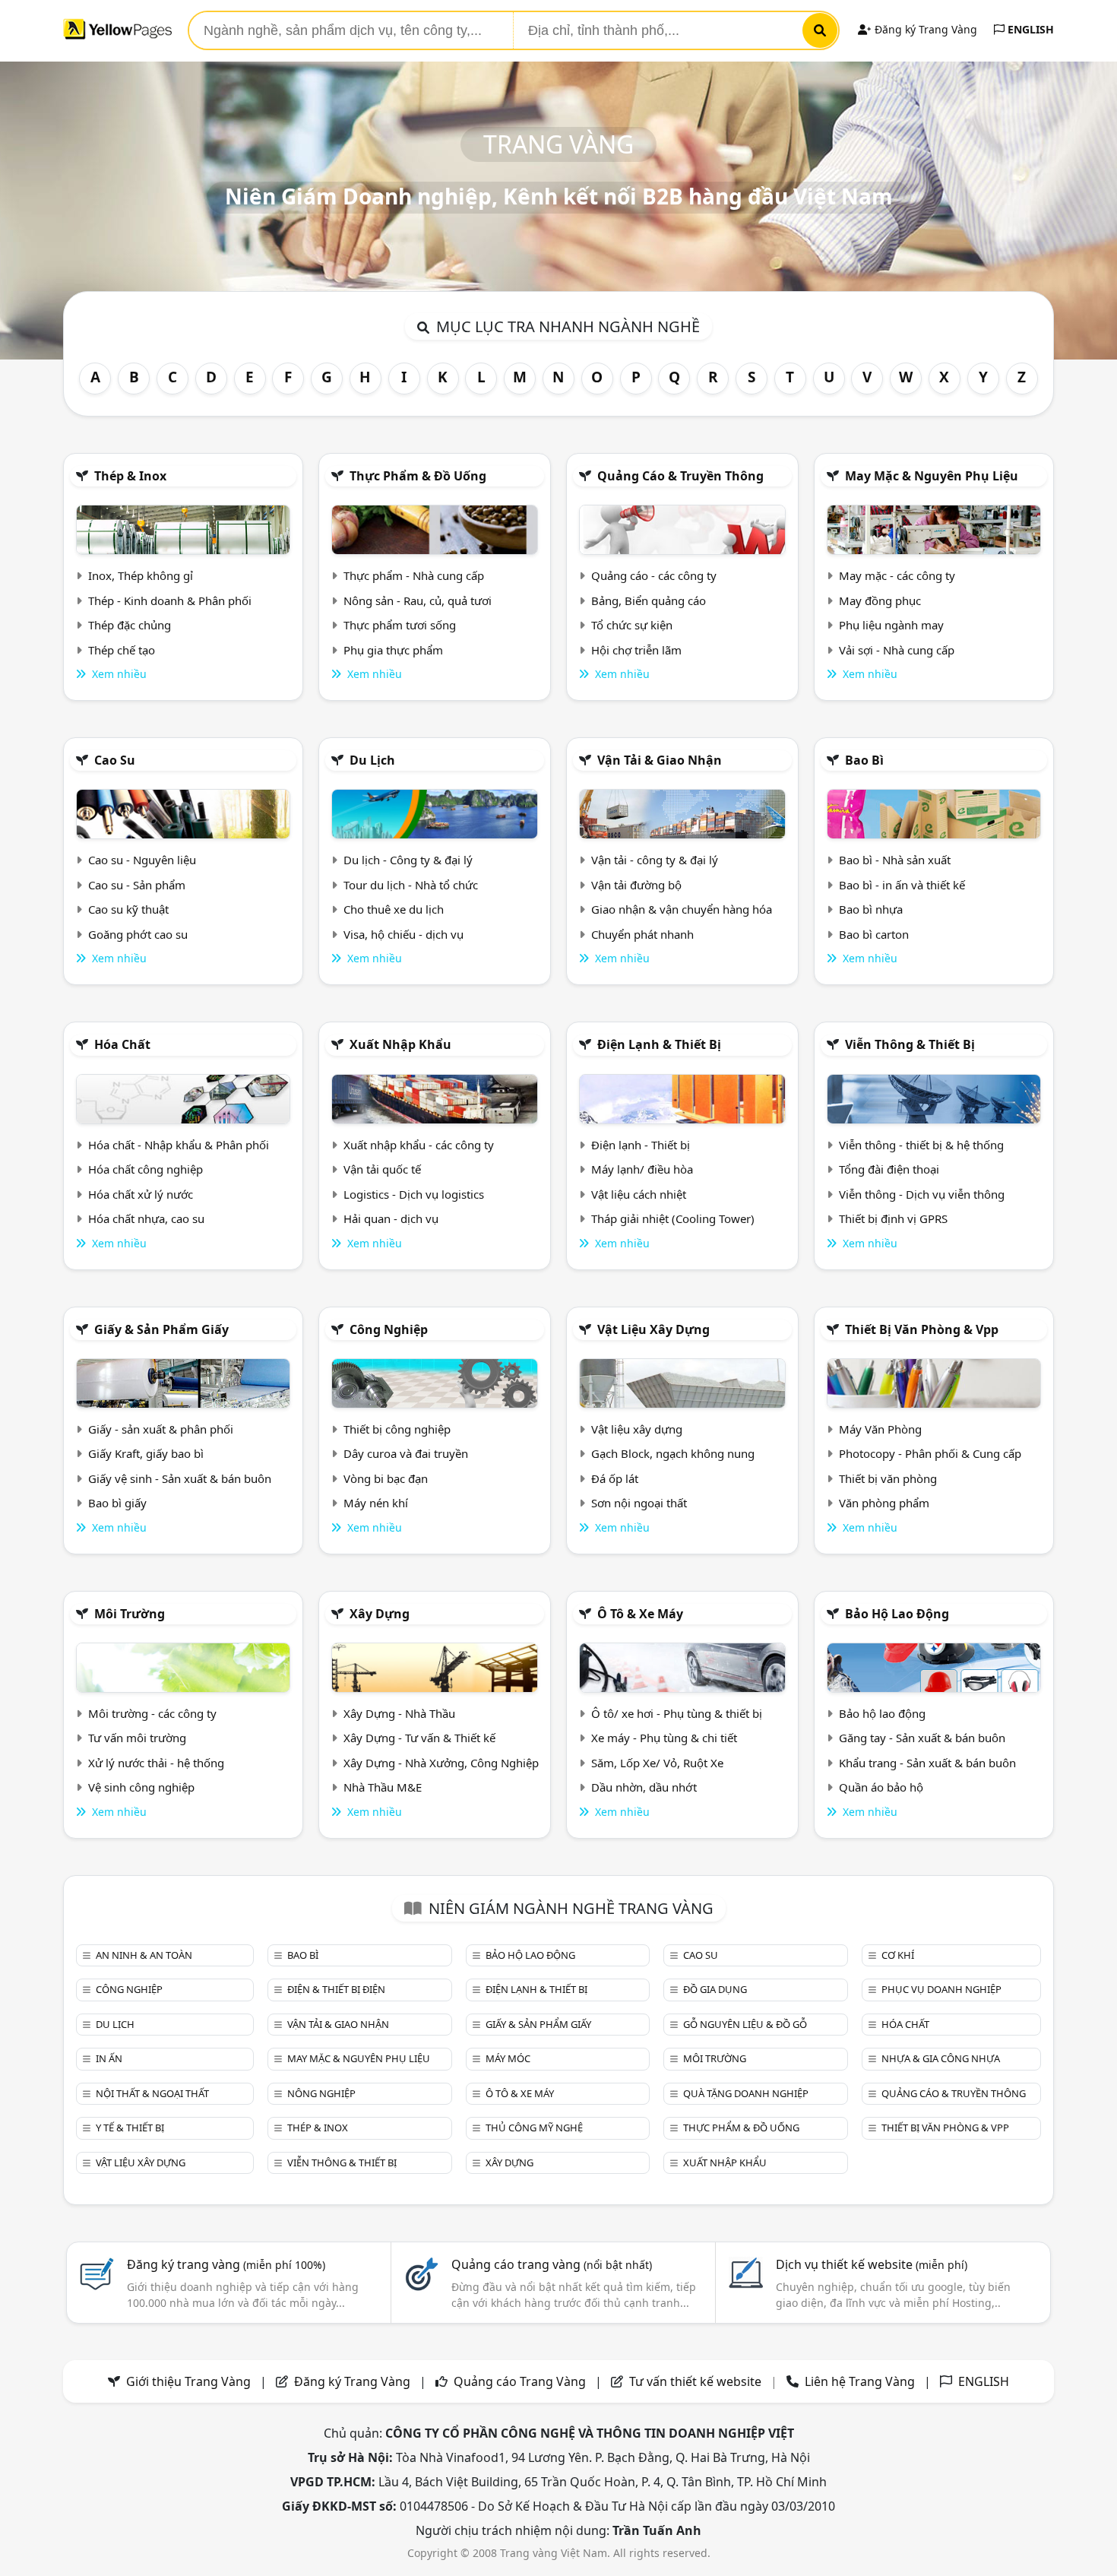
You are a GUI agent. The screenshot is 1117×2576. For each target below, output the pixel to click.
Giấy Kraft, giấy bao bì (146, 1453)
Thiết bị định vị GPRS (893, 1218)
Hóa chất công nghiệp (146, 1169)
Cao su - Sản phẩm (137, 885)
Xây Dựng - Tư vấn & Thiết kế (419, 1738)
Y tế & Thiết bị (130, 2128)
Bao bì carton (874, 934)
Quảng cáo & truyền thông (680, 476)
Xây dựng (380, 1614)
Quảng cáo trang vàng (552, 2264)
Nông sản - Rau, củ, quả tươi (418, 600)
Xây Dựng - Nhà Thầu (399, 1713)
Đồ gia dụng (715, 1989)
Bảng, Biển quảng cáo (649, 600)
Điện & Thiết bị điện (336, 1989)
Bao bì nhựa (871, 909)
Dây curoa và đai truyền (406, 1453)
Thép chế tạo (122, 650)
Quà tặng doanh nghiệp (746, 2093)
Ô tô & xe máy (640, 1614)
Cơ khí (898, 1955)
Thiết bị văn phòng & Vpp (922, 1329)
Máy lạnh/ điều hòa (642, 1169)
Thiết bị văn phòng (888, 1478)
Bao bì (864, 760)
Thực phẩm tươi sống (400, 625)
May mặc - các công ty (897, 575)
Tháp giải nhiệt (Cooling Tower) (673, 1218)
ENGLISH (1029, 29)
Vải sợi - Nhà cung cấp (897, 650)
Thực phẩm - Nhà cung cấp (414, 575)
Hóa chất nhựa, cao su (146, 1218)
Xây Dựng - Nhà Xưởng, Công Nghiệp (441, 1763)
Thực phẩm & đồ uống (418, 476)
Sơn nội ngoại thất (639, 1503)
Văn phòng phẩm (884, 1503)
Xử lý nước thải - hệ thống (156, 1763)
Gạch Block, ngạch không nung (673, 1453)
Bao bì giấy (117, 1503)
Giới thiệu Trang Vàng (188, 2381)
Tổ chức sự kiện (632, 625)
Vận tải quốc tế (382, 1169)
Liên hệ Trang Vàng (860, 2381)
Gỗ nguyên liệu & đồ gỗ (745, 2024)
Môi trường (130, 1614)
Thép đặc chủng (130, 625)
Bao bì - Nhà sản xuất (895, 860)
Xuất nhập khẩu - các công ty (419, 1145)
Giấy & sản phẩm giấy (161, 1329)
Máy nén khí (376, 1503)
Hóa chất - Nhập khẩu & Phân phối (179, 1145)
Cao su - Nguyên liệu (142, 860)
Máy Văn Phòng (880, 1429)
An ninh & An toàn (144, 1955)
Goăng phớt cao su (138, 934)
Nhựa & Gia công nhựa (941, 2058)
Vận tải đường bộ (636, 885)
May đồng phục (880, 600)
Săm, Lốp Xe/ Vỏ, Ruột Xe (657, 1763)
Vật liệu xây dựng (653, 1329)
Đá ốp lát (615, 1478)
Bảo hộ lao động (897, 1614)
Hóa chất (122, 1044)
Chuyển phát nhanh (642, 934)
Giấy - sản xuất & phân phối (161, 1429)
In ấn (109, 2058)
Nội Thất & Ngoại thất (152, 2093)
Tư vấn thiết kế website (697, 2381)
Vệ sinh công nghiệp (141, 1787)
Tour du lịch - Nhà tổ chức (411, 885)
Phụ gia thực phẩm (393, 650)
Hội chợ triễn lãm (636, 650)
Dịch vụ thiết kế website (872, 2264)
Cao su (115, 760)
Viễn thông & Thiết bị (910, 1044)
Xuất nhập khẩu (400, 1044)
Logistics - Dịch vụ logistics (414, 1194)
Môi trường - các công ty (152, 1713)
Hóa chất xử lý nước (141, 1194)
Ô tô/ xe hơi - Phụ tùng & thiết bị (677, 1713)
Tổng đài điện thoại (889, 1169)
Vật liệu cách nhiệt (639, 1194)
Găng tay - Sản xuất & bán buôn (922, 1738)
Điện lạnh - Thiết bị (641, 1145)
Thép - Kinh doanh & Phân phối (170, 600)
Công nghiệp (389, 1329)
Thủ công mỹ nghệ (534, 2128)
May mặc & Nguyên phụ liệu (932, 476)
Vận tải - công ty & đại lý (655, 860)
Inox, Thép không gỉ (141, 575)
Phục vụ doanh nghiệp (941, 1989)
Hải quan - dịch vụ (391, 1218)
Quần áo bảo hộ (881, 1787)
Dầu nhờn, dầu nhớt (644, 1787)
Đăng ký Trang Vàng (924, 29)
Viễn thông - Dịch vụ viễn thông (922, 1194)
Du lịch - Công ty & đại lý (408, 860)
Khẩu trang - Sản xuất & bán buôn (927, 1763)
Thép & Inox (130, 476)
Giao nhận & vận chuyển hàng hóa (682, 909)
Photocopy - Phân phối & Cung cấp (930, 1453)
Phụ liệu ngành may (891, 625)
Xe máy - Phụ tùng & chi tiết (664, 1738)
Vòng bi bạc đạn (386, 1478)
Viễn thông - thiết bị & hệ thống (921, 1145)
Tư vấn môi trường (137, 1738)
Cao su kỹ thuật (128, 909)
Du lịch (372, 760)
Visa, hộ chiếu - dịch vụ (403, 934)
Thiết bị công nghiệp (397, 1429)
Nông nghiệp (321, 2093)
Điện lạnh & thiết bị (659, 1044)
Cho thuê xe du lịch (394, 909)
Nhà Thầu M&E (383, 1787)
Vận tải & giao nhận (660, 760)
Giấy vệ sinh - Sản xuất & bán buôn (180, 1478)
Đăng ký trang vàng (226, 2264)
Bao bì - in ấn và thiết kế (902, 885)
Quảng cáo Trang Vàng (520, 2381)
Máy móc (508, 2058)
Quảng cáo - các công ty (654, 575)
